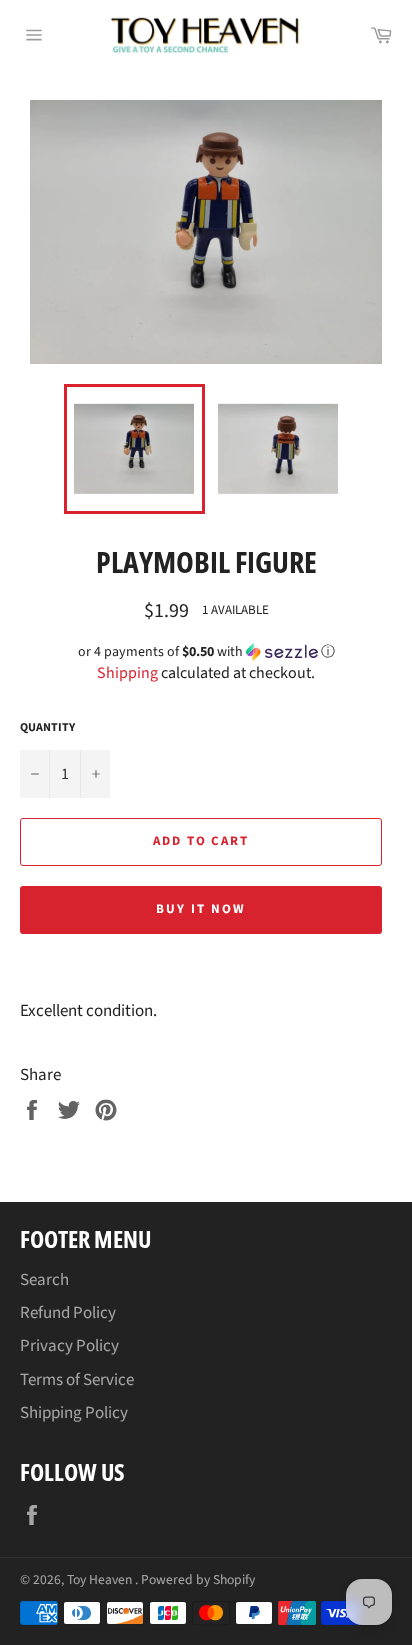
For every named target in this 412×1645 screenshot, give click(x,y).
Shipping (127, 673)
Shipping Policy (74, 1413)
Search (44, 1280)
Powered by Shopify (198, 1579)
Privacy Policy (69, 1346)
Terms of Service (77, 1380)
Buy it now (201, 909)
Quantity (47, 728)
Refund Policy (68, 1313)
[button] (206, 652)
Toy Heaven (101, 1579)
